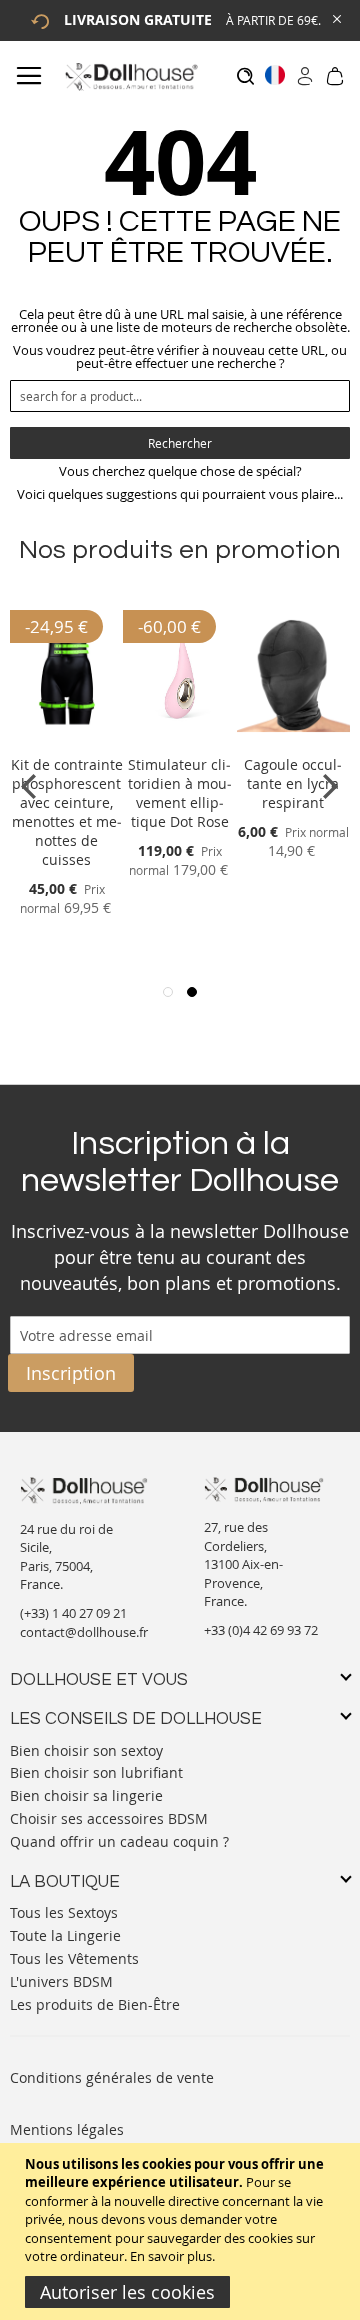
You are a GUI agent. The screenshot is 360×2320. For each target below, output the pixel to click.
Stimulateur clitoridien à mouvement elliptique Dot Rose (180, 793)
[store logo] (130, 76)
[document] (182, 2231)
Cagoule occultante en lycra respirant (293, 783)
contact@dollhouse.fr (84, 1632)
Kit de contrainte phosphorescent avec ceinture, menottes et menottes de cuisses (67, 812)
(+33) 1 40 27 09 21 (73, 1613)
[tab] (180, 1680)
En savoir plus (171, 2256)
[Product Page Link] (66, 740)
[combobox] (180, 396)
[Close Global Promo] (335, 17)
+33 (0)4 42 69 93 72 (261, 1630)
